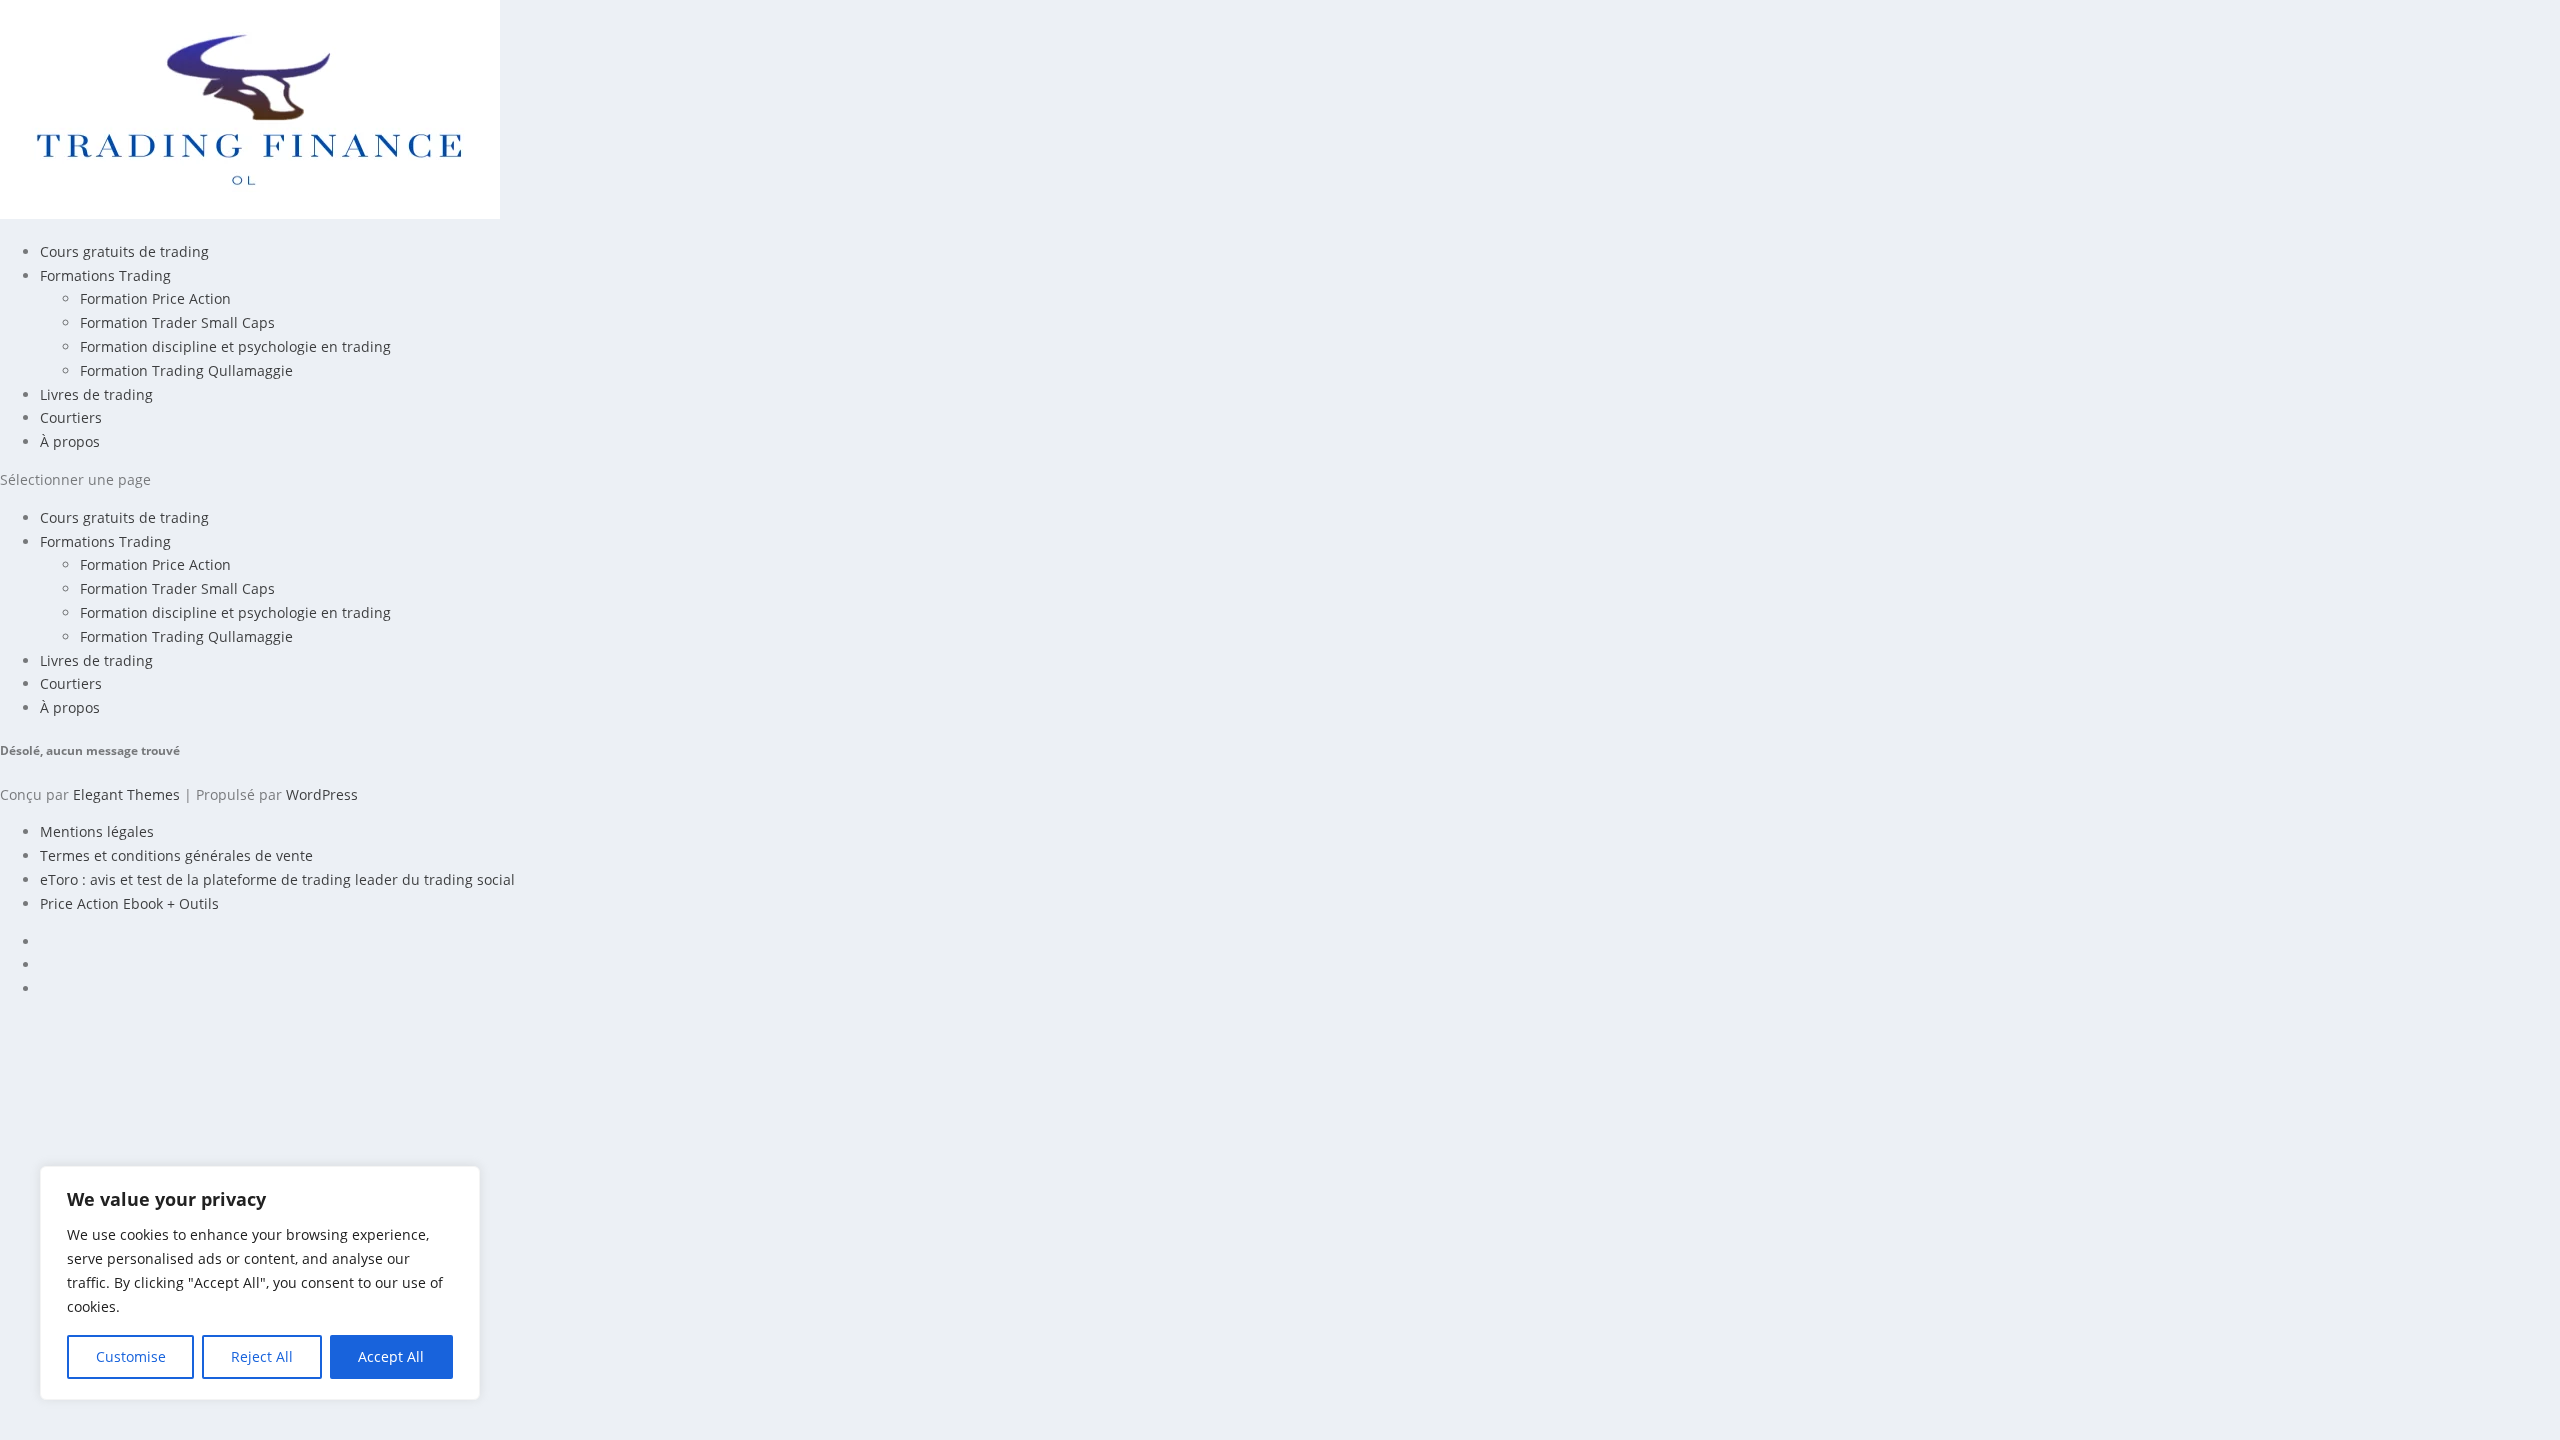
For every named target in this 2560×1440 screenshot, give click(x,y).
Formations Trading (105, 275)
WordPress (322, 794)
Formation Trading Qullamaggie (186, 370)
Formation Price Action (155, 298)
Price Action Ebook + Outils (129, 903)
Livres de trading (96, 394)
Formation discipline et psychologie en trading (235, 346)
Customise (131, 1356)
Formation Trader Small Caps (177, 322)
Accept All (391, 1356)
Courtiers (71, 417)
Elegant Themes (126, 794)
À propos (70, 441)
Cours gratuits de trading (124, 251)
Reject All (262, 1356)
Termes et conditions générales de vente (176, 855)
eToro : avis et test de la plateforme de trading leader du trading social (277, 879)
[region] (260, 1283)
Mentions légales (97, 831)
